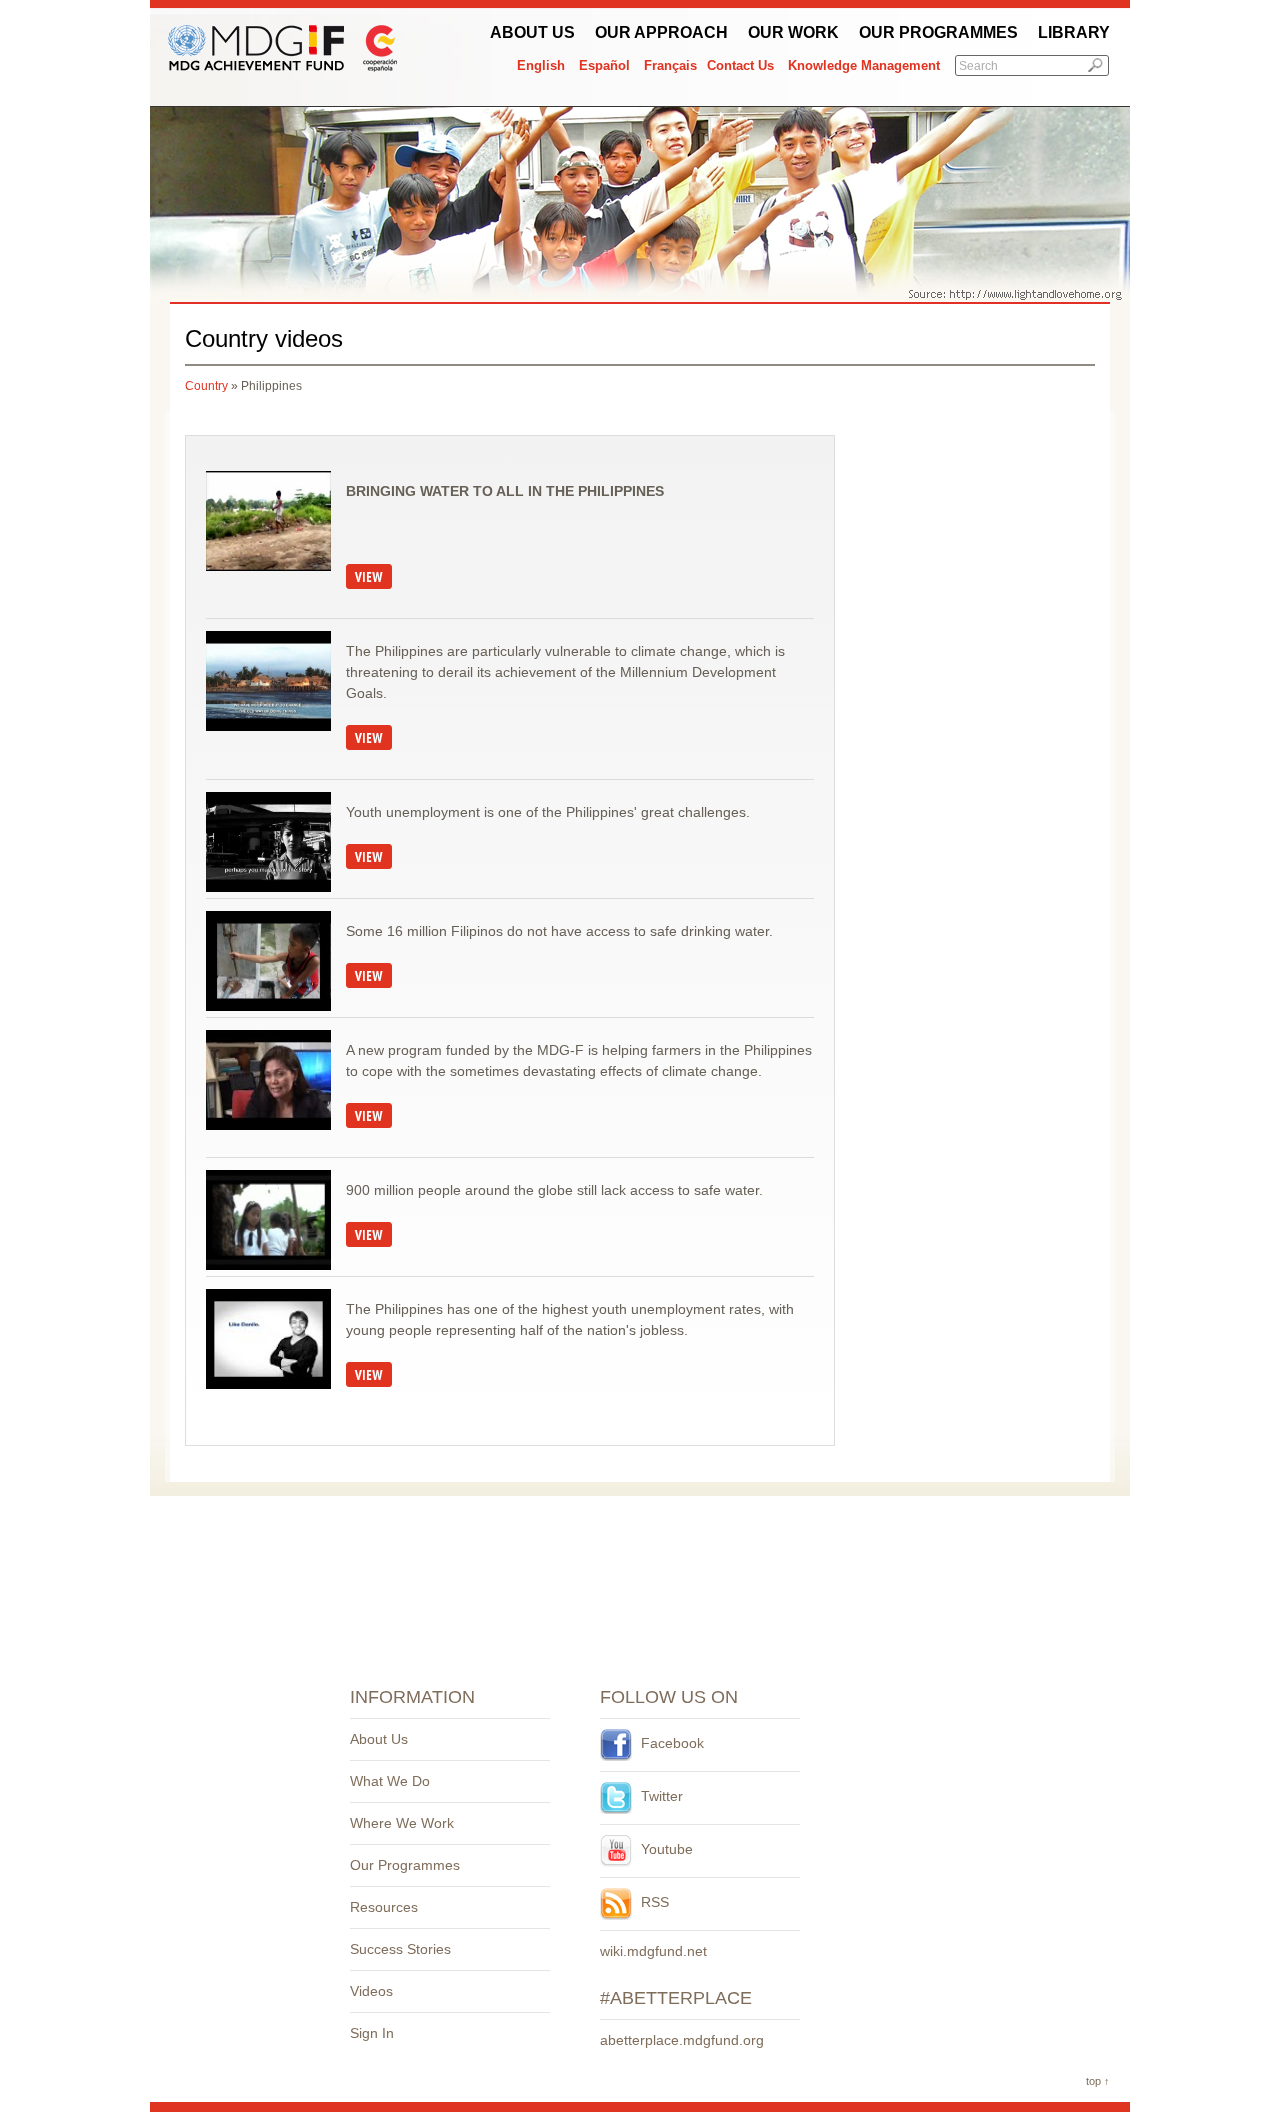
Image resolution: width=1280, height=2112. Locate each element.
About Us (532, 32)
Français (670, 65)
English (541, 65)
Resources (384, 1907)
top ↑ (1098, 2081)
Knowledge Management (864, 65)
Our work (793, 32)
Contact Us (740, 65)
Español (604, 65)
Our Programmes (938, 32)
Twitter (660, 1796)
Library (1074, 32)
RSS (653, 1902)
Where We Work (402, 1823)
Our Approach (661, 32)
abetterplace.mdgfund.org (682, 2040)
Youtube (665, 1849)
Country (206, 386)
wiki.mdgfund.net (653, 1951)
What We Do (390, 1781)
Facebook (670, 1743)
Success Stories (400, 1949)
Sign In (372, 2033)
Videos (371, 1991)
